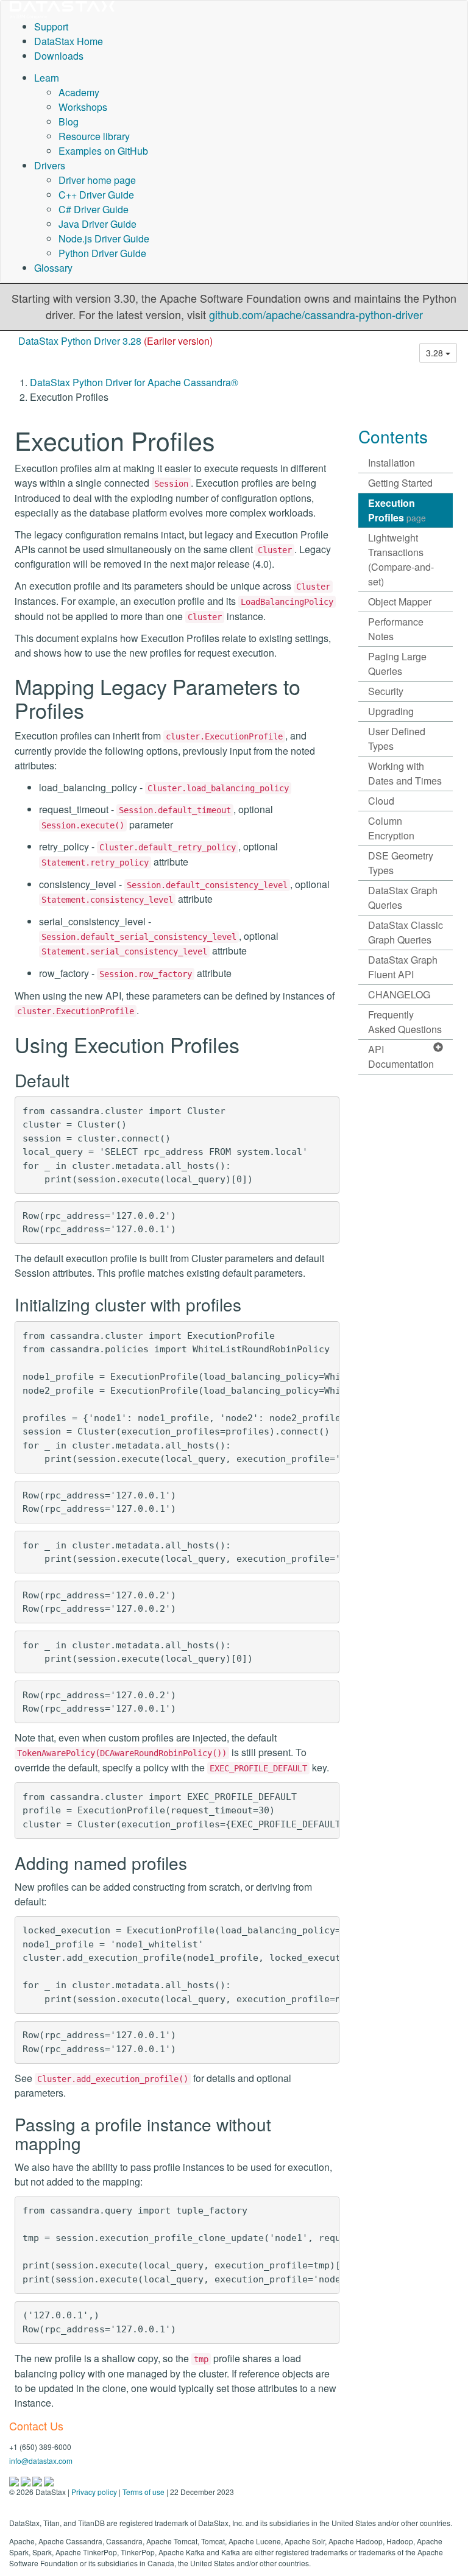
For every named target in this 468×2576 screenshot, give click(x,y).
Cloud (381, 801)
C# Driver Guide (94, 209)
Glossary (53, 268)
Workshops (83, 107)
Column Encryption (391, 828)
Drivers (50, 165)
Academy (79, 92)
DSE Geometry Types (401, 863)
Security (386, 691)
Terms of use (144, 2492)
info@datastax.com (41, 2461)
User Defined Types (397, 739)
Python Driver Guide (102, 253)
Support (51, 26)
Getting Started (400, 483)
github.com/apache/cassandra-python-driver (316, 314)
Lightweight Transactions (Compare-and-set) (401, 559)
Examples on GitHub (103, 151)
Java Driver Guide (97, 224)
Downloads (59, 56)
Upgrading (391, 711)
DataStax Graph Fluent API (403, 967)
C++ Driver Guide (96, 195)
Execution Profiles (397, 510)
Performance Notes (396, 629)
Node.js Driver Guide (104, 238)
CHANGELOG (399, 994)
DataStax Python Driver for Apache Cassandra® (134, 382)
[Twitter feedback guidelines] (38, 2481)
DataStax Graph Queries (403, 898)
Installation (392, 463)
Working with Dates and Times (405, 773)
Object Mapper (400, 602)
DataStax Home (69, 41)
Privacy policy (94, 2492)
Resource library (94, 136)
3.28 (436, 353)
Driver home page (97, 180)
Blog (69, 122)
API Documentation (401, 1057)
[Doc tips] (27, 2481)
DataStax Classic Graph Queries (406, 932)
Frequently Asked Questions (405, 1022)
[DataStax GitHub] (49, 2481)
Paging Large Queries (397, 664)
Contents (393, 436)
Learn (47, 78)
